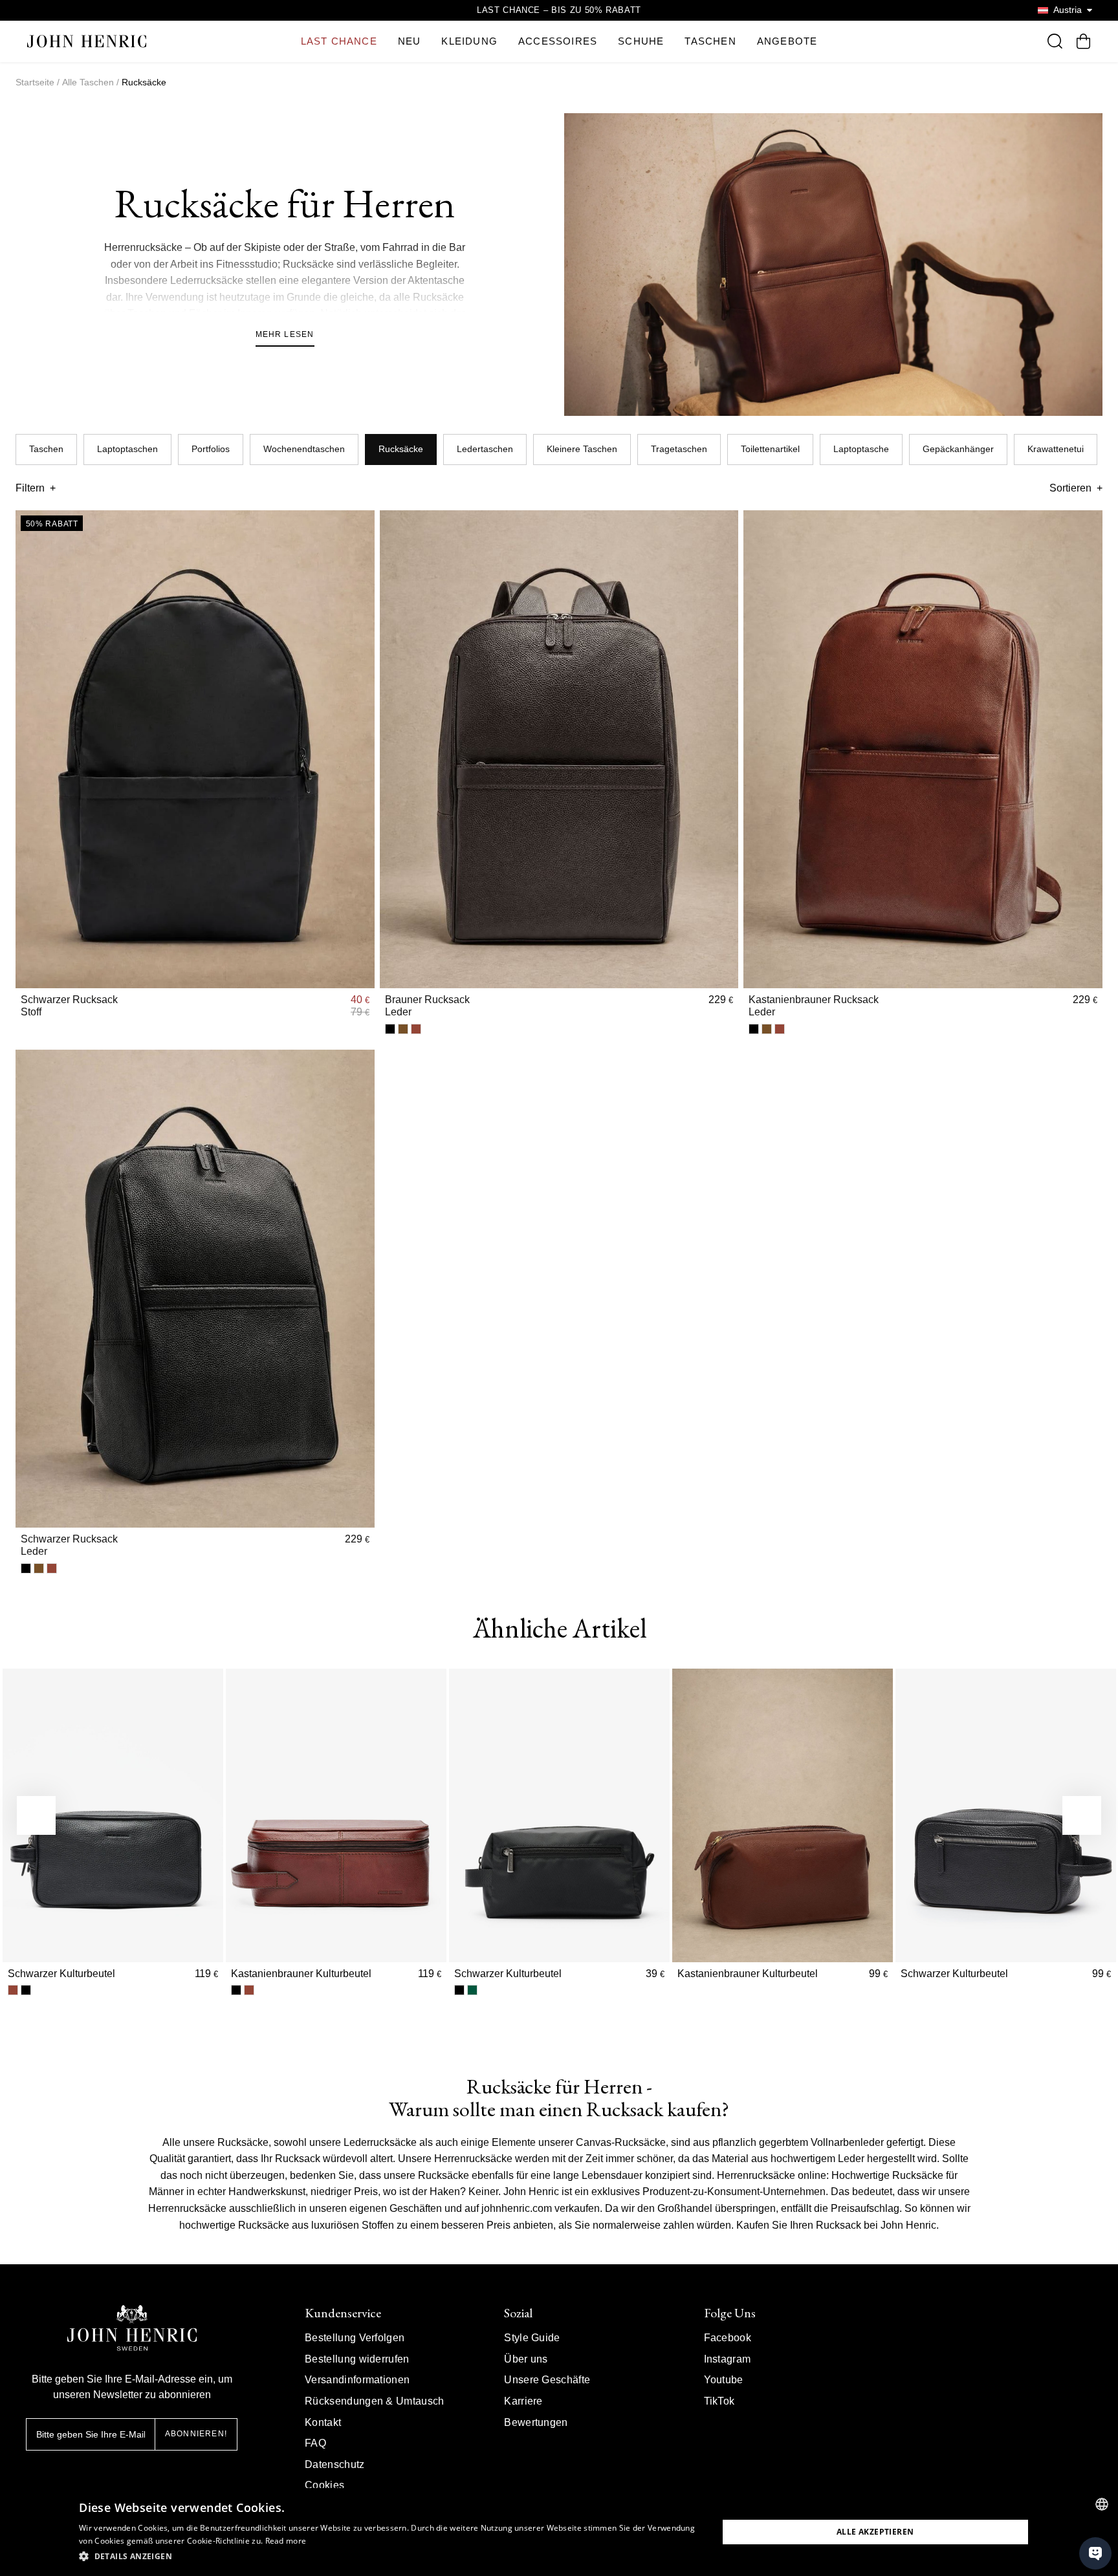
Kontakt (323, 2422)
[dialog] (559, 2532)
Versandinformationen (357, 2380)
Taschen (46, 449)
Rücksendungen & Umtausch (375, 2401)
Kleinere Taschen (582, 449)
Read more (286, 2541)
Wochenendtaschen (304, 449)
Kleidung (469, 41)
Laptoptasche (861, 449)
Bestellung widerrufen (357, 2359)
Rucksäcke (401, 449)
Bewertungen (536, 2422)
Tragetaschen (679, 449)
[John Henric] (87, 41)
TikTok (719, 2401)
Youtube (724, 2380)
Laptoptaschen (127, 449)
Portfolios (211, 449)
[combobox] (1102, 2504)
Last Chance (339, 41)
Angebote (787, 41)
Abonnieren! (196, 2434)
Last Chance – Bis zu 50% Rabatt (559, 10)
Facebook (728, 2338)
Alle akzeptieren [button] (875, 2532)
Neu (410, 41)
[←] (36, 1815)
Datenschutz (335, 2464)
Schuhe (641, 41)
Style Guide (532, 2338)
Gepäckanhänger (958, 449)
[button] (389, 2557)
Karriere (523, 2401)
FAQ (315, 2443)
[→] (1082, 1815)
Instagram (728, 2359)
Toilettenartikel (770, 449)
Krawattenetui (1056, 449)
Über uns (526, 2359)
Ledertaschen (485, 449)
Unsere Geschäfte (547, 2380)
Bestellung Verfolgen (355, 2338)
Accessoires (558, 41)
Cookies (324, 2485)
